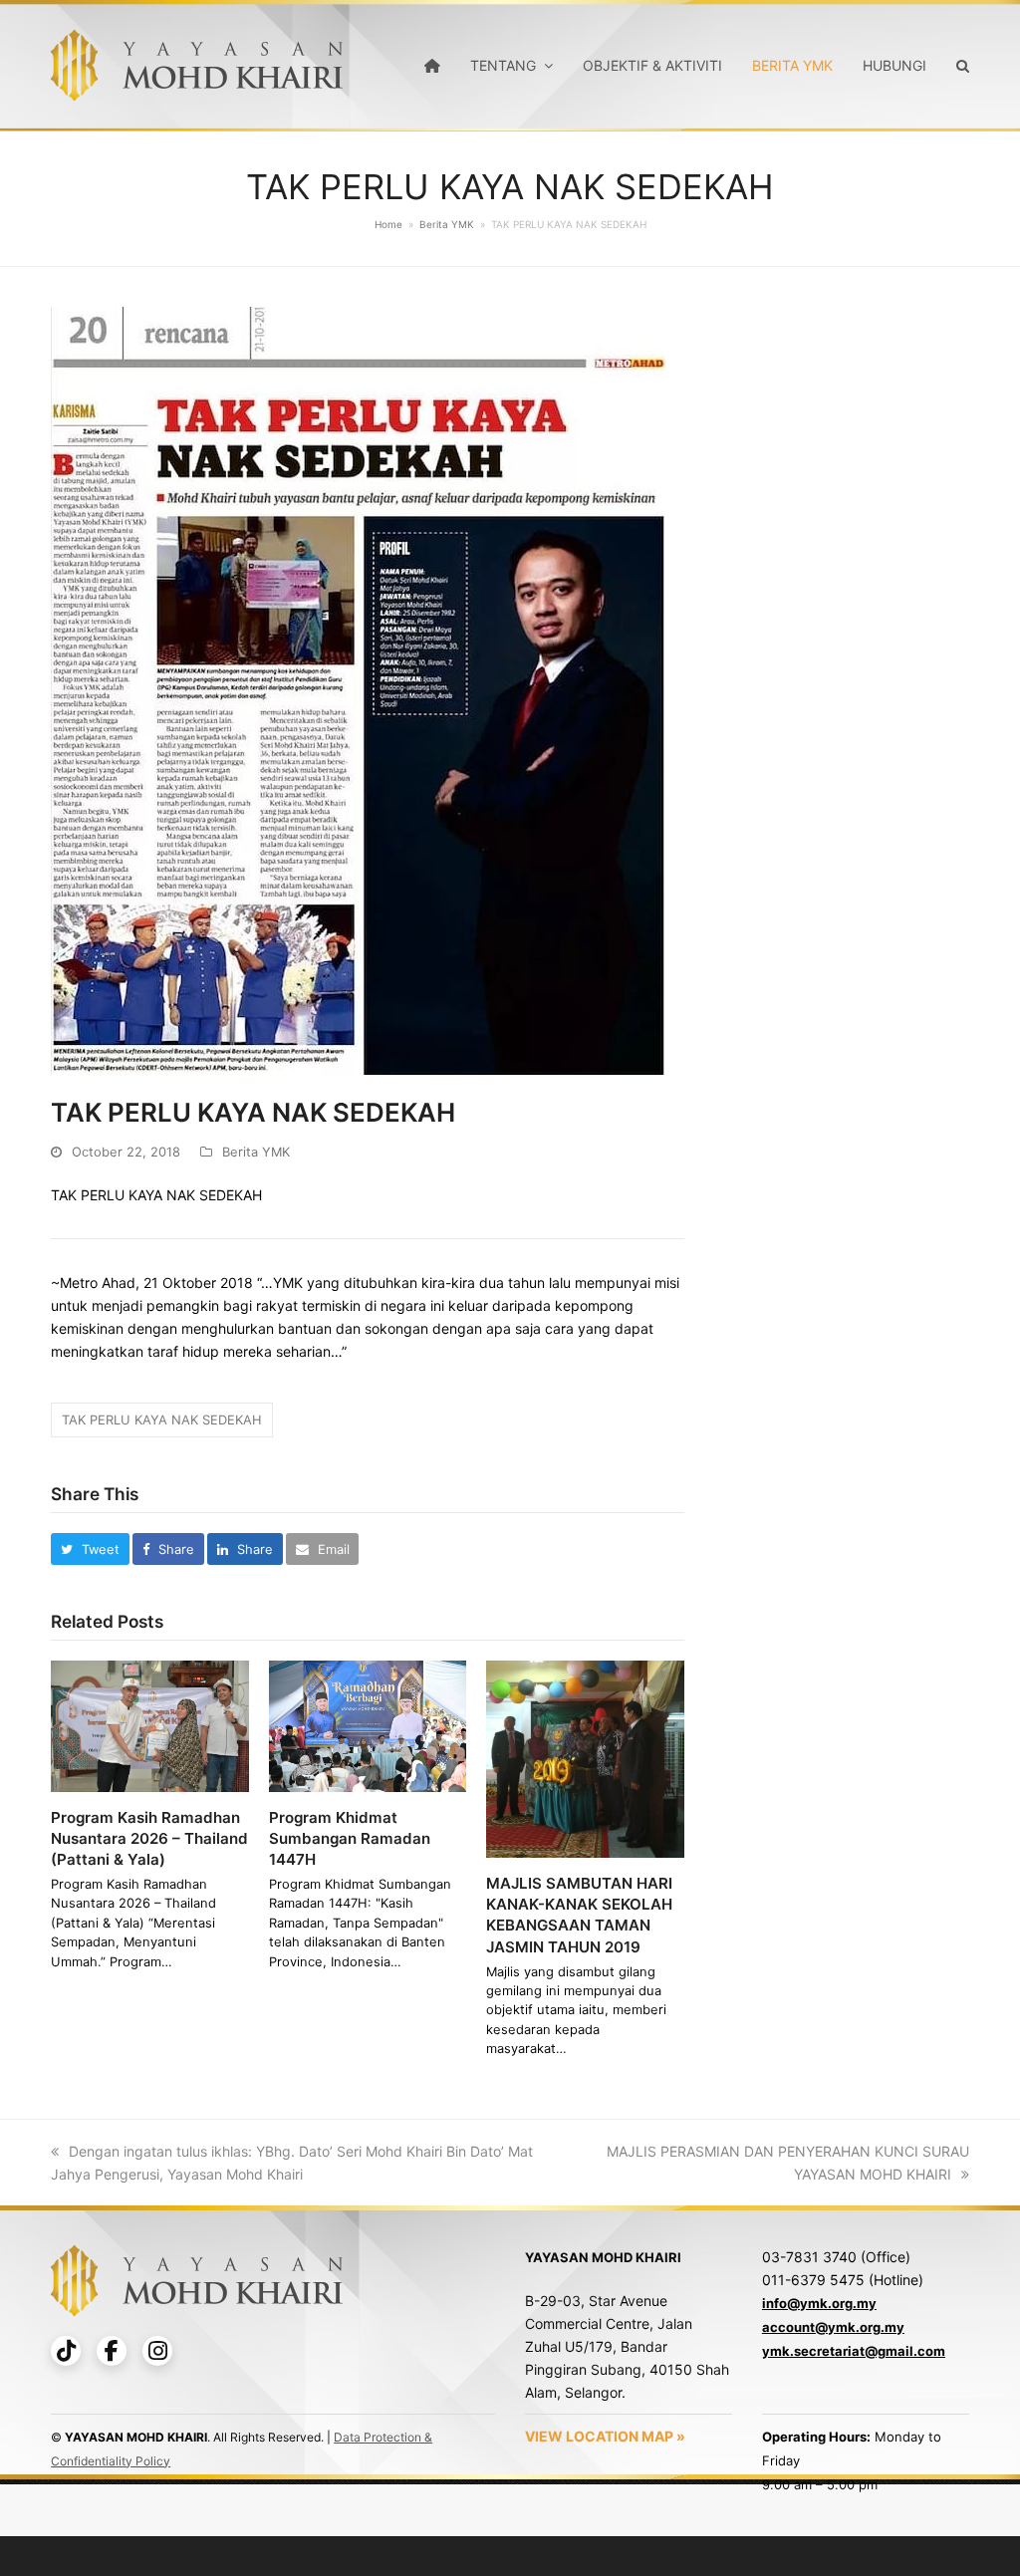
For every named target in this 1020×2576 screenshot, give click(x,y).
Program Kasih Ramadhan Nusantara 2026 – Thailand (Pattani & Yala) (149, 1838)
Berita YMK (256, 1152)
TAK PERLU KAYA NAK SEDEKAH (162, 1419)
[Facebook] (112, 2351)
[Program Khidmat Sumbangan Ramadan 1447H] (368, 1724)
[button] (90, 1549)
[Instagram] (157, 2351)
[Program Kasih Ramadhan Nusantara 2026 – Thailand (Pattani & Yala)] (150, 1724)
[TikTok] (66, 2351)
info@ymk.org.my (819, 2303)
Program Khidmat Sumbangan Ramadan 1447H (350, 1838)
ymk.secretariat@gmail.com (854, 2351)
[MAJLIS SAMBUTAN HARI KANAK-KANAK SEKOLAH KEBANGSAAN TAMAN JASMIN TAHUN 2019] (585, 1758)
